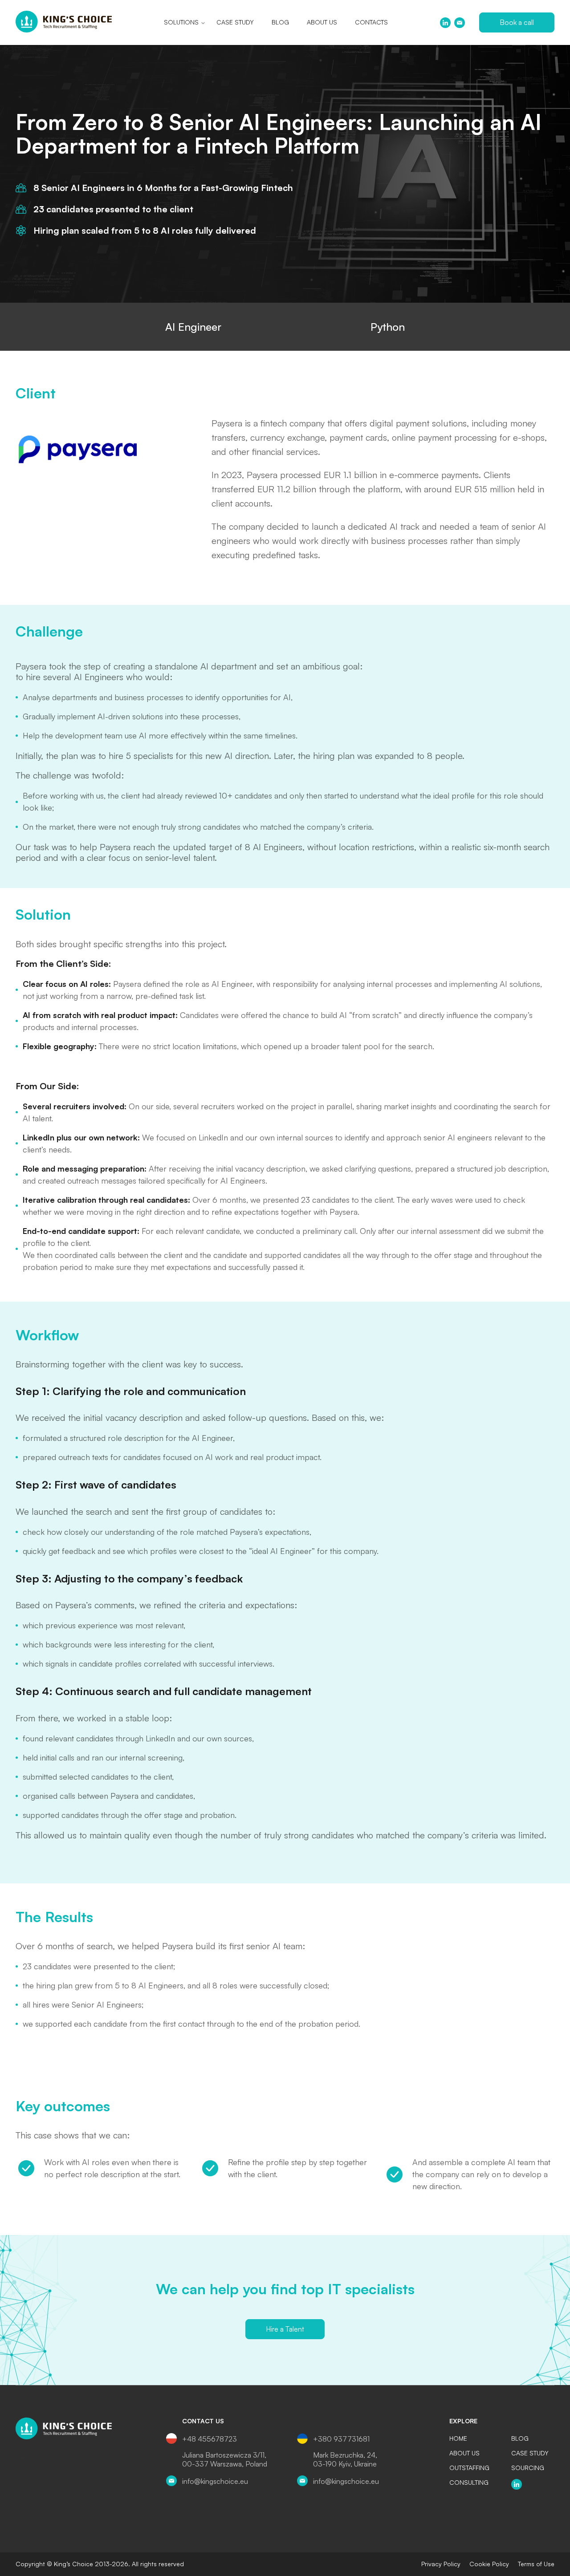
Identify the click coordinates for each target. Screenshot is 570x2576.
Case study (235, 22)
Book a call (517, 22)
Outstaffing (469, 2468)
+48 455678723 (210, 2439)
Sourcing (528, 2468)
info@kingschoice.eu (215, 2481)
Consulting (469, 2483)
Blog (280, 22)
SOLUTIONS (181, 22)
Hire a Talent (285, 2329)
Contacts (371, 22)
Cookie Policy (489, 2564)
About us (322, 22)
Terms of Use (536, 2564)
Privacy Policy (441, 2564)
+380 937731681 (341, 2439)
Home (458, 2438)
